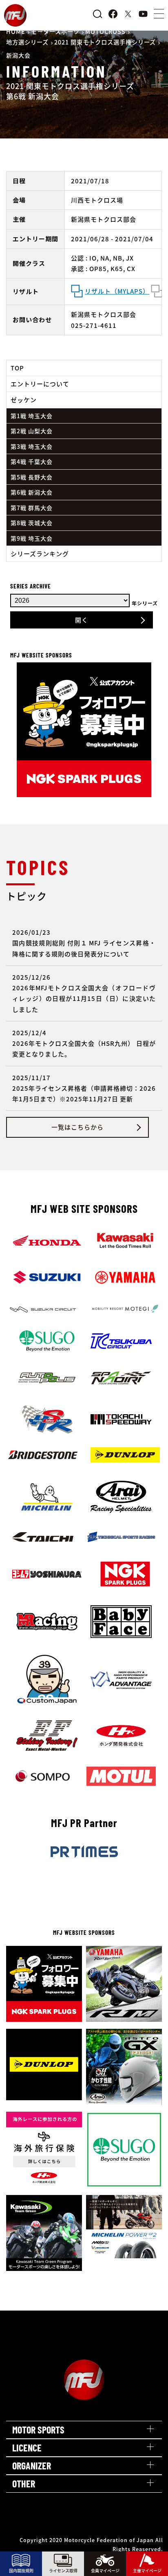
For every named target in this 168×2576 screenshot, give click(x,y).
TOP (17, 368)
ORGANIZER (32, 2466)
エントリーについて (40, 384)
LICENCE (27, 2448)
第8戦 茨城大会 (32, 523)
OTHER (24, 2484)
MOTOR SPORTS (38, 2430)
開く (82, 620)
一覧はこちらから (77, 1127)
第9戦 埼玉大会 (32, 538)
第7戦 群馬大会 (32, 508)
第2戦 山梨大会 (32, 431)
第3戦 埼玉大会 (32, 446)
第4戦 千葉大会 (32, 461)
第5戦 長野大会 (32, 477)
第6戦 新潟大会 (32, 492)
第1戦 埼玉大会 (32, 416)
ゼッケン (24, 400)
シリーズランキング (40, 554)
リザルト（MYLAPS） (117, 291)
